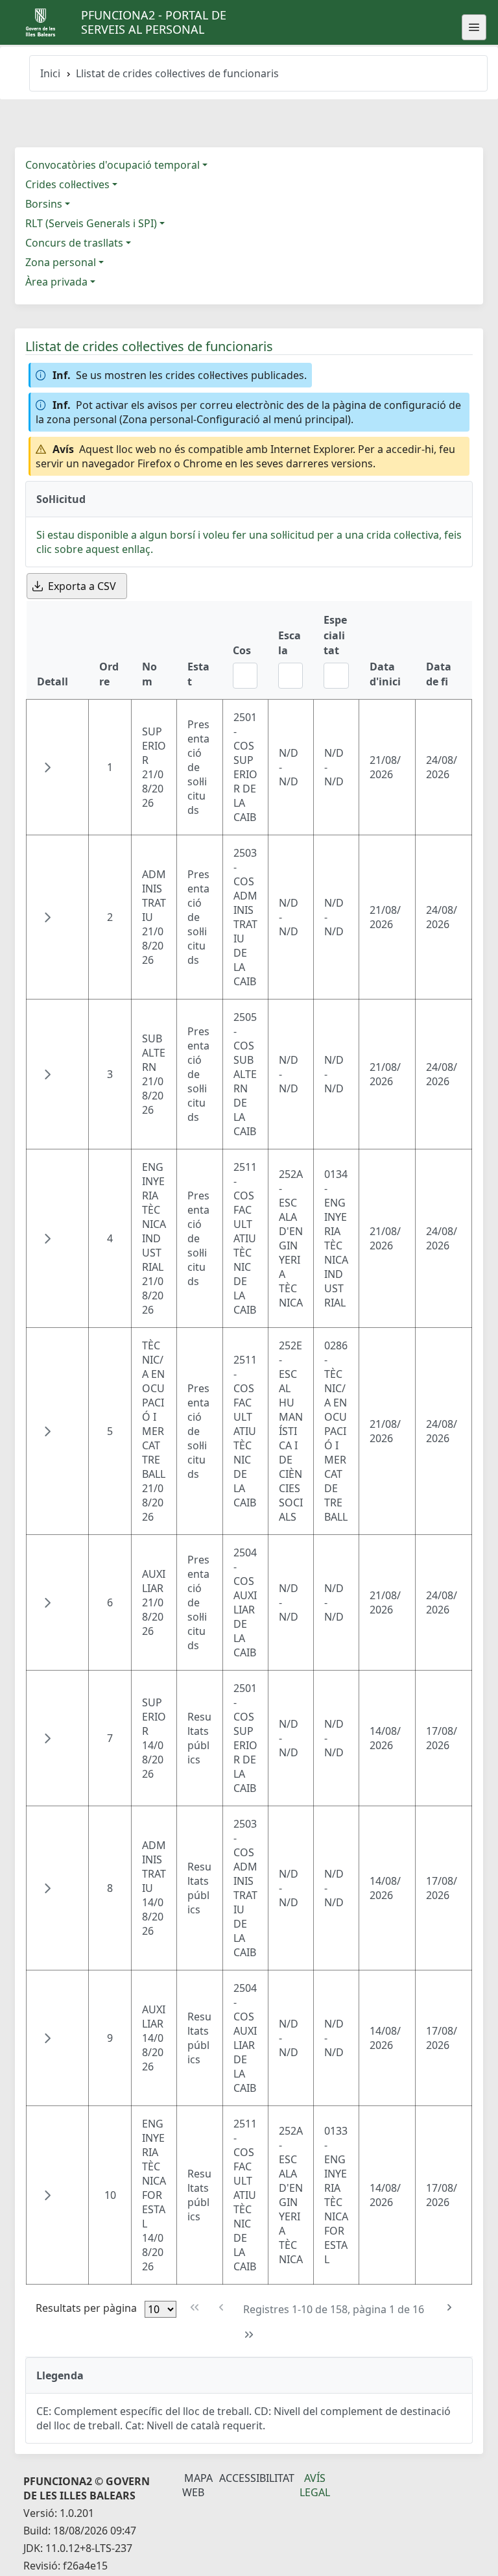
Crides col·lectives (67, 184)
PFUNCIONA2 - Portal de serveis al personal (154, 22)
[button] (47, 767)
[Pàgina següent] (449, 2308)
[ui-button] (474, 27)
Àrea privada (56, 282)
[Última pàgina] (249, 2335)
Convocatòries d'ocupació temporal (113, 165)
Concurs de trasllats (74, 243)
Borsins (44, 204)
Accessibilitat (257, 2478)
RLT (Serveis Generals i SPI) (91, 223)
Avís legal (315, 2485)
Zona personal (61, 262)
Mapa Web (197, 2485)
